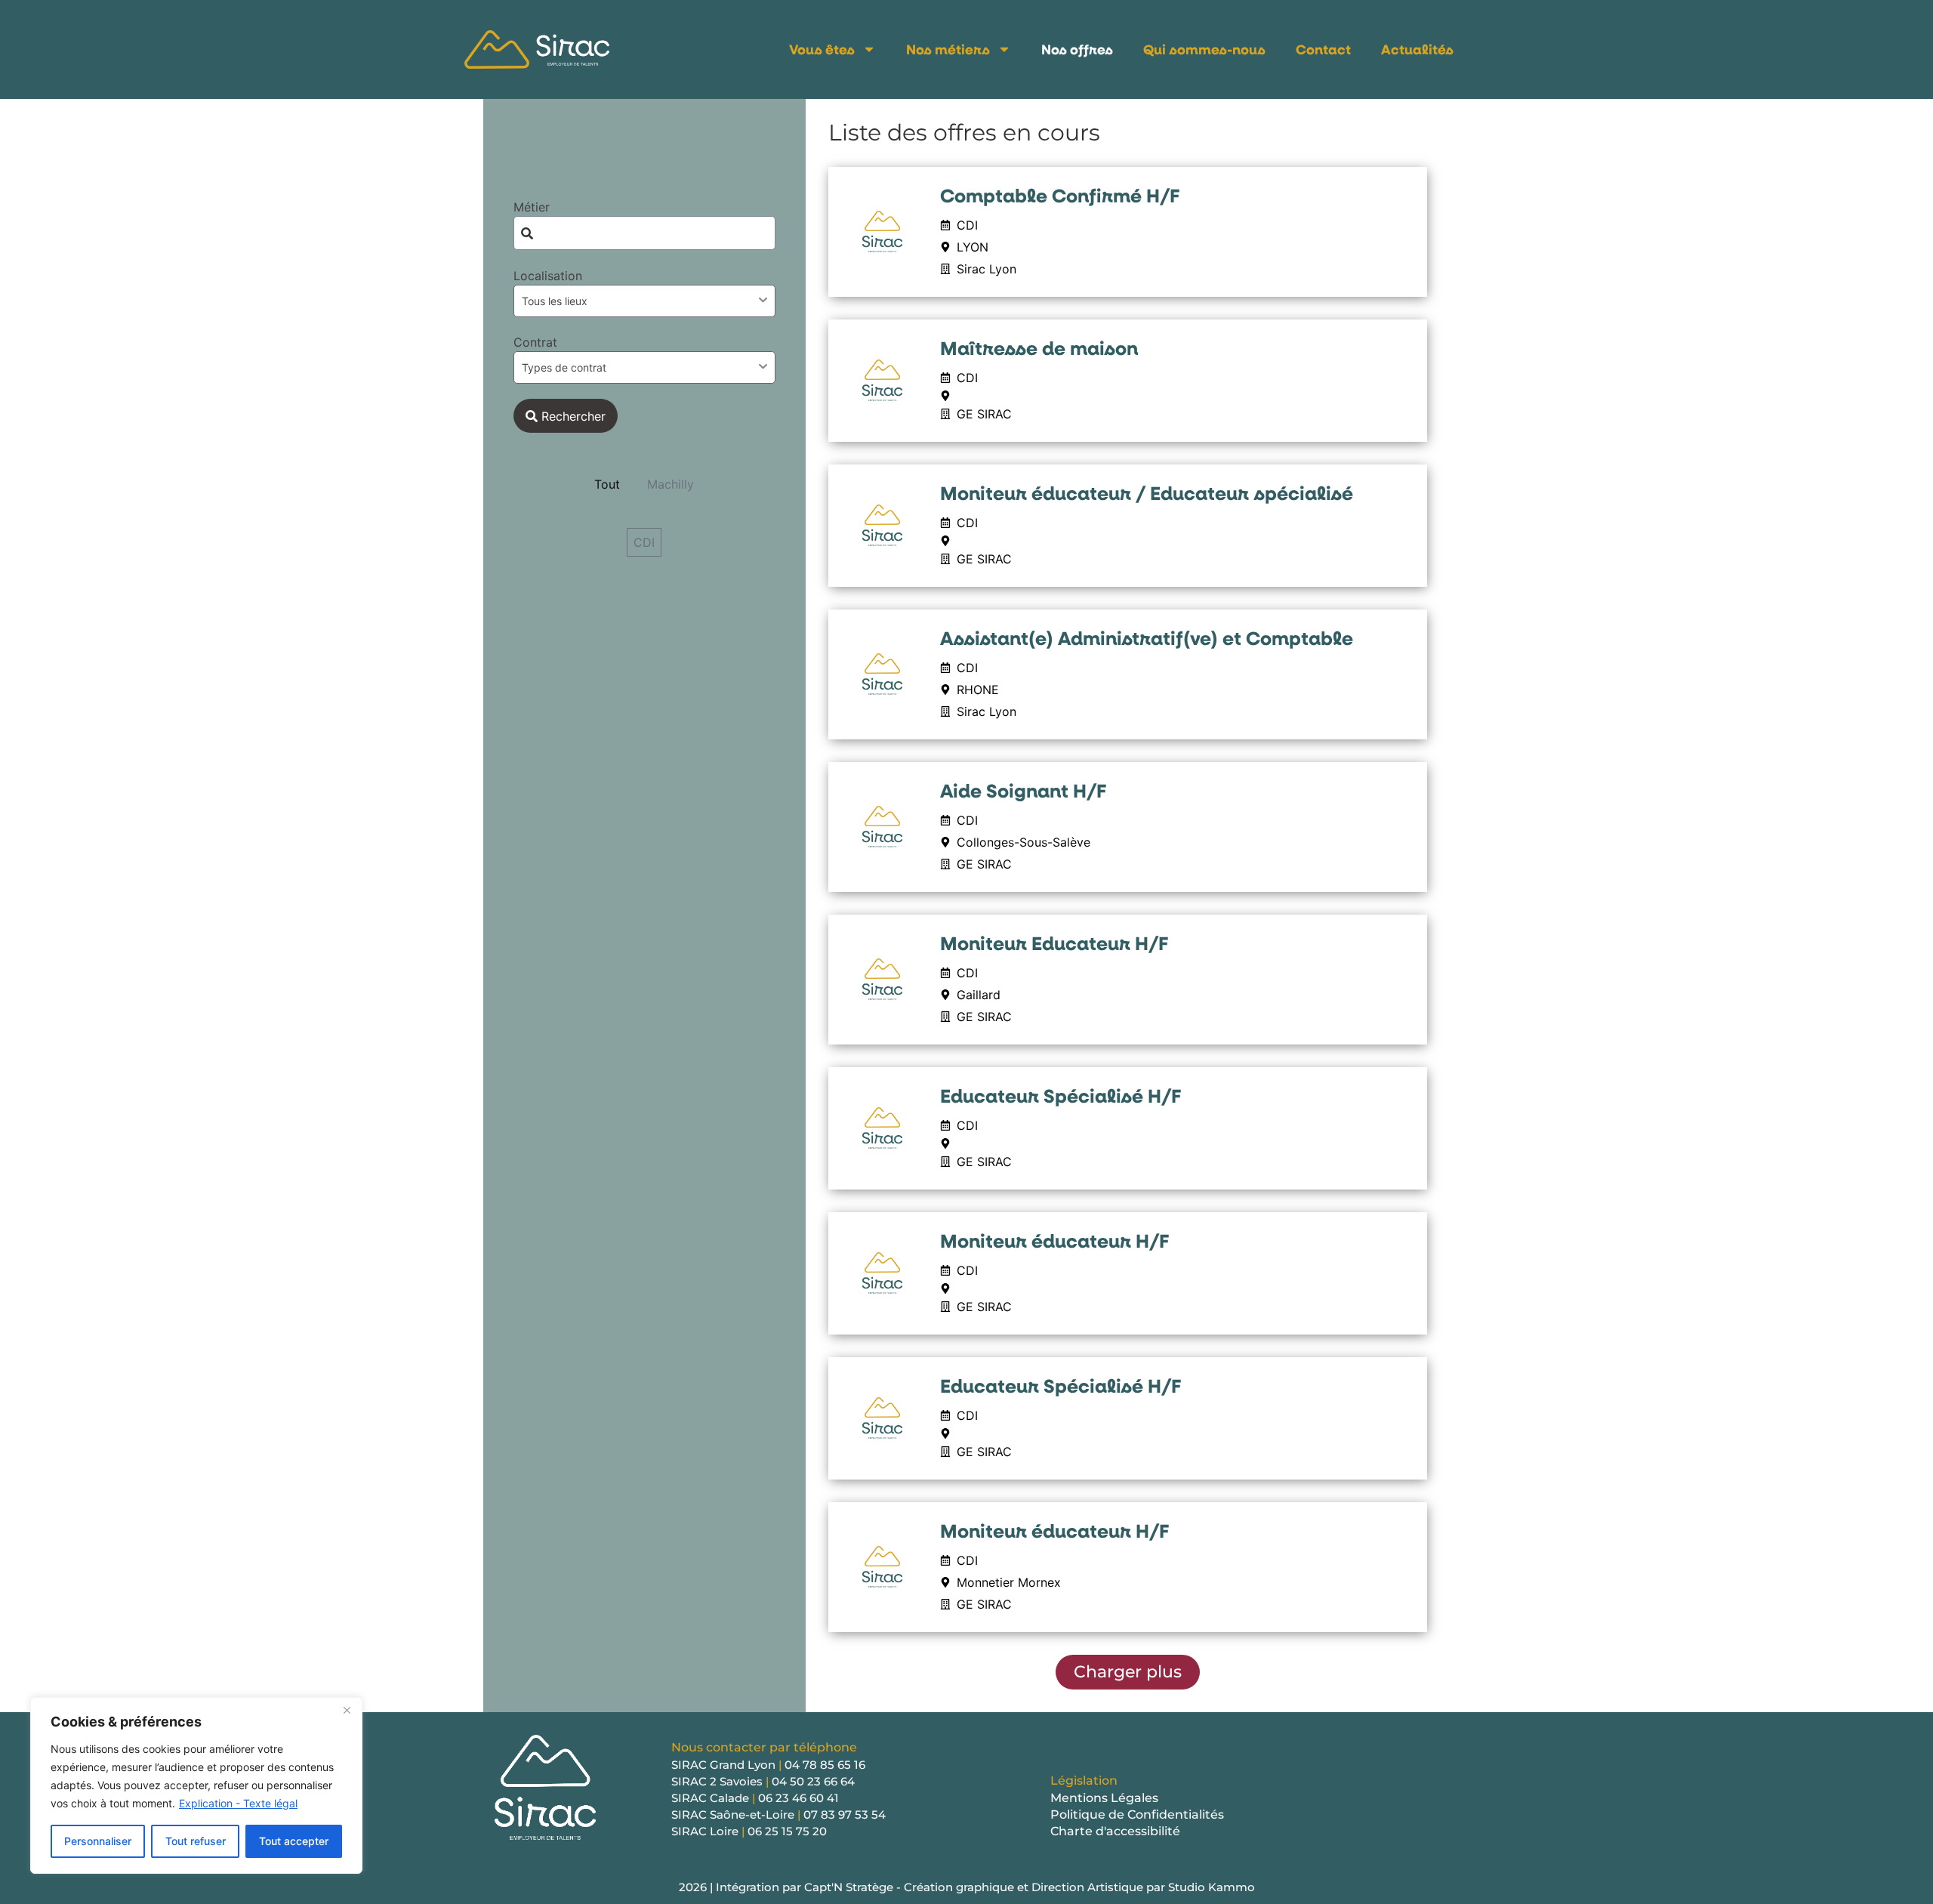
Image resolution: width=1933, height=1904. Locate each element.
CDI (644, 542)
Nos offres (1077, 49)
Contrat (535, 342)
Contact (1323, 49)
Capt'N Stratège (849, 1887)
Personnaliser (98, 1841)
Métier (532, 207)
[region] (196, 1785)
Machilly (671, 484)
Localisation (548, 276)
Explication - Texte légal (238, 1803)
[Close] (347, 1710)
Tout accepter (294, 1841)
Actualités (1417, 49)
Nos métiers (948, 49)
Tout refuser (196, 1841)
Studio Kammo (1212, 1887)
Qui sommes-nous (1204, 49)
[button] (1128, 1672)
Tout (607, 484)
